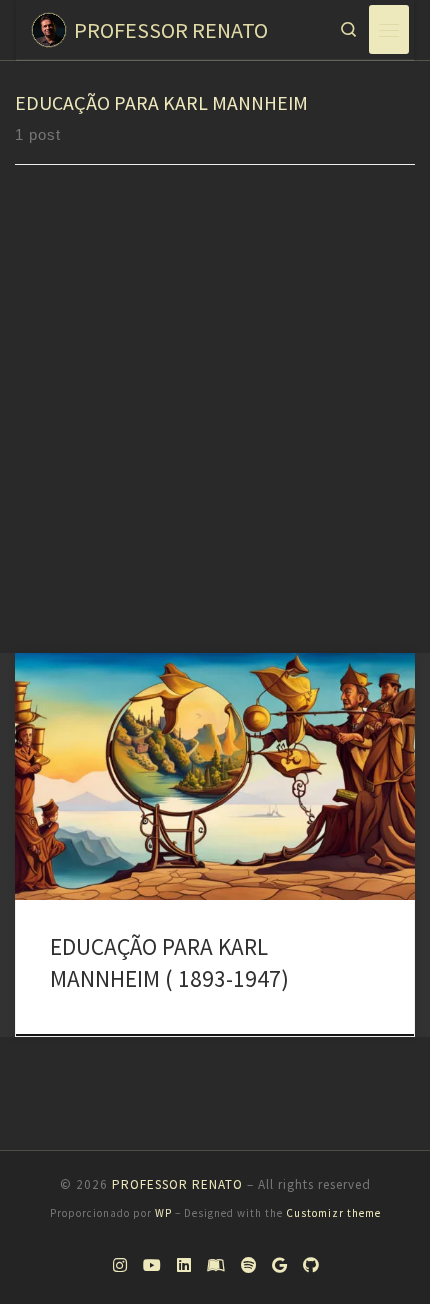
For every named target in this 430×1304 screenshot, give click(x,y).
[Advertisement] (215, 428)
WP (163, 1213)
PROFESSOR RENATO (177, 1184)
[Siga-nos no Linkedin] (184, 1265)
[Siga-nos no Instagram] (120, 1265)
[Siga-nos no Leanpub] (216, 1265)
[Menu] (389, 29)
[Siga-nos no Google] (279, 1265)
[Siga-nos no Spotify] (248, 1265)
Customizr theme (333, 1213)
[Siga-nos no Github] (310, 1265)
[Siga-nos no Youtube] (152, 1265)
